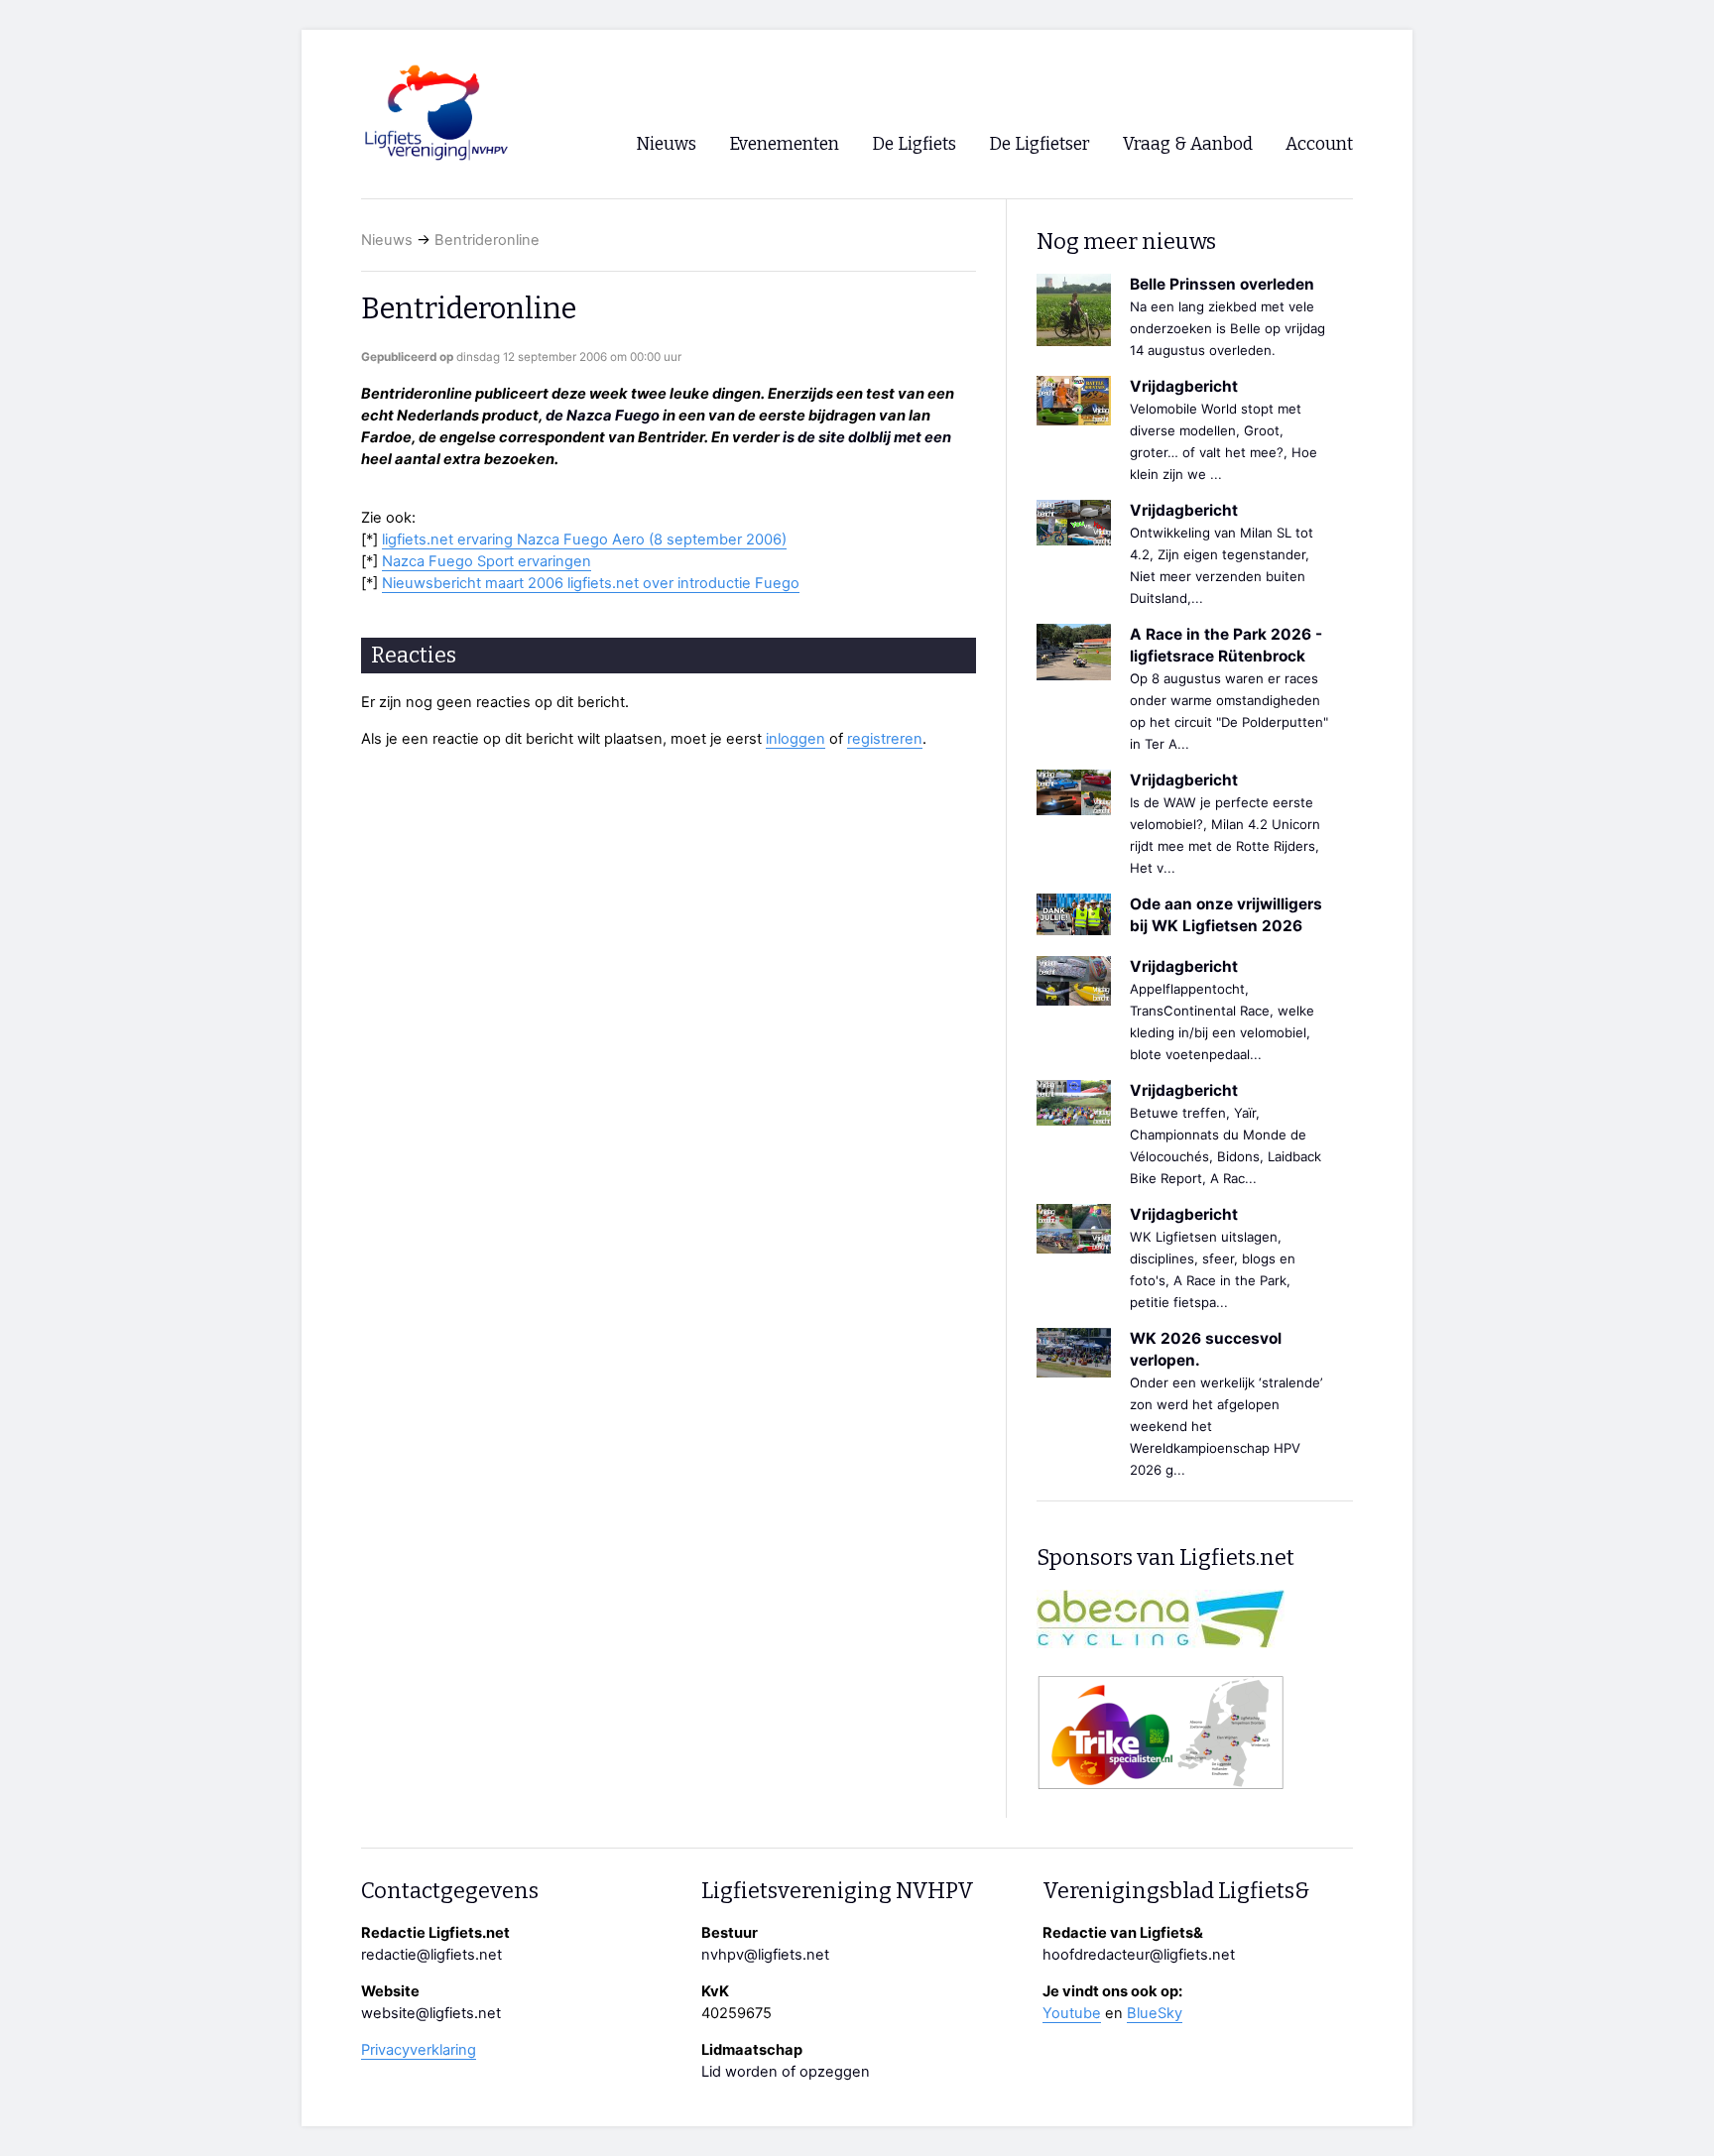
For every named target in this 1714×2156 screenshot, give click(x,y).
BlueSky (1155, 2013)
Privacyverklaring (419, 2050)
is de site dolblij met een (867, 437)
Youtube (1072, 2013)
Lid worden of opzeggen (786, 2072)
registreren (885, 739)
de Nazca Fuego (603, 416)
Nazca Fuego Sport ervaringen (487, 561)
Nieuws (387, 240)
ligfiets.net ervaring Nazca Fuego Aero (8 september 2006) (584, 539)
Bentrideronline (487, 240)
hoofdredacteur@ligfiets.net (1139, 1955)
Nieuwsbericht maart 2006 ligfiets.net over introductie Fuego (591, 583)
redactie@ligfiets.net (431, 1955)
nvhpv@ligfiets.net (765, 1955)
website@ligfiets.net (431, 2013)
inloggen (796, 739)
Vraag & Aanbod (1188, 144)
